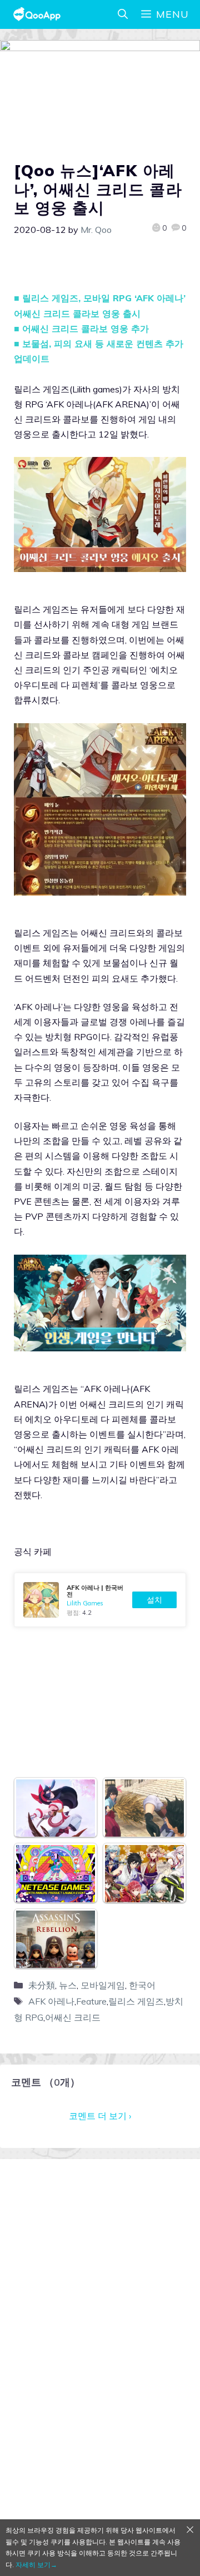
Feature (91, 2001)
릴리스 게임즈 (136, 2001)
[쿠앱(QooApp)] (37, 14)
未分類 (42, 1985)
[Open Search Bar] (123, 14)
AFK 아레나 (51, 2001)
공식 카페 (33, 1551)
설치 (154, 1600)
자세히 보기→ (36, 2565)
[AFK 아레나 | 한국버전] (100, 1600)
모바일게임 (103, 1985)
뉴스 (68, 1985)
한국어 (142, 1985)
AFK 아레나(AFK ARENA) (98, 404)
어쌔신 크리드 (73, 2017)
